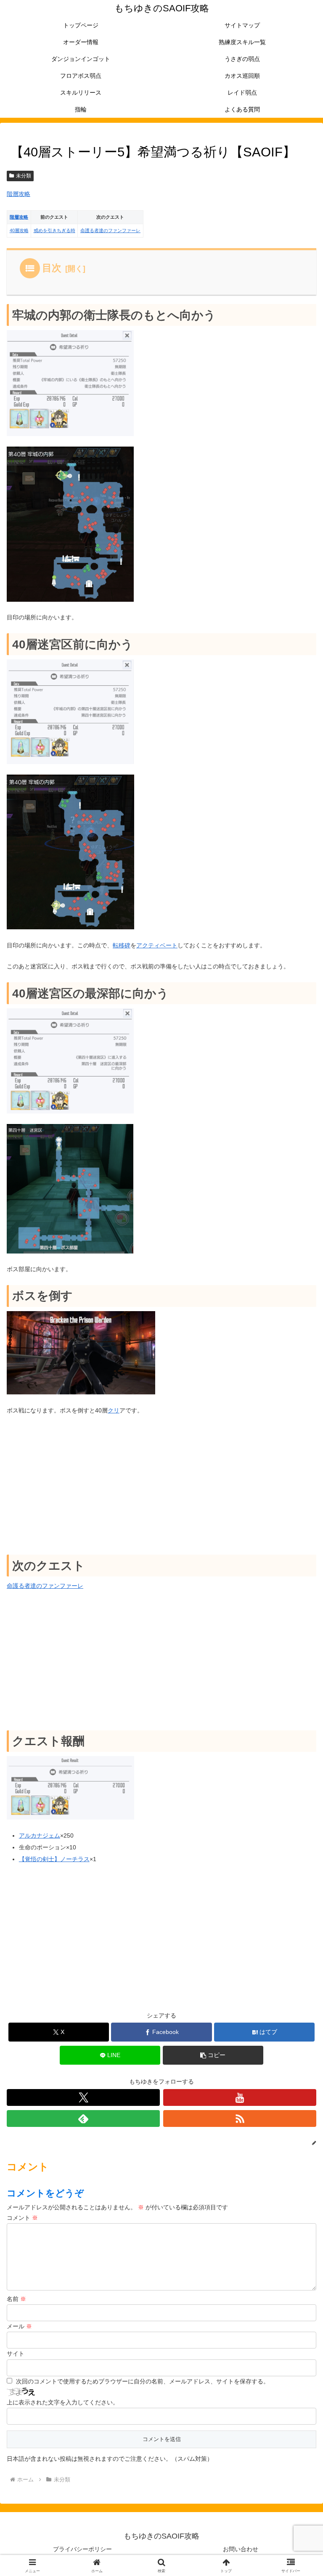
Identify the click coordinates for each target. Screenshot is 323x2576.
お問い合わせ (241, 2549)
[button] (213, 2055)
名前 (16, 2299)
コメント (22, 2218)
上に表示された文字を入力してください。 (63, 2402)
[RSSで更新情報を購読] (240, 2118)
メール (19, 2326)
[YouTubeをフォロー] (240, 2097)
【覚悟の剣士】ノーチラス (54, 1859)
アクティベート (157, 945)
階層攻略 (19, 194)
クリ (114, 1410)
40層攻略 (19, 230)
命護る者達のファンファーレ (110, 230)
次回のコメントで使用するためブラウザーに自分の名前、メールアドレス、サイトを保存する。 (143, 2381)
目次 (52, 268)
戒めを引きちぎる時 (54, 230)
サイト (16, 2354)
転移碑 (122, 945)
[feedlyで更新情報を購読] (83, 2118)
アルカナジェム (40, 1835)
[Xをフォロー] (83, 2097)
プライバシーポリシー (82, 2549)
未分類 (24, 176)
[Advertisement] (161, 1485)
